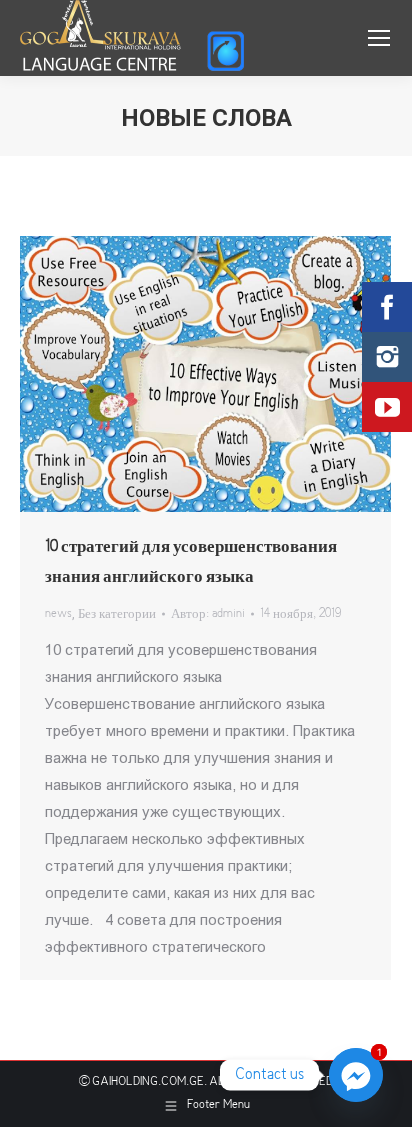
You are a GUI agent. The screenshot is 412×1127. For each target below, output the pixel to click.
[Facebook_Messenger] (356, 1075)
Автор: (208, 614)
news (58, 614)
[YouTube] (387, 407)
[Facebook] (387, 307)
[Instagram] (387, 357)
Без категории (117, 614)
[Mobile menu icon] (379, 38)
